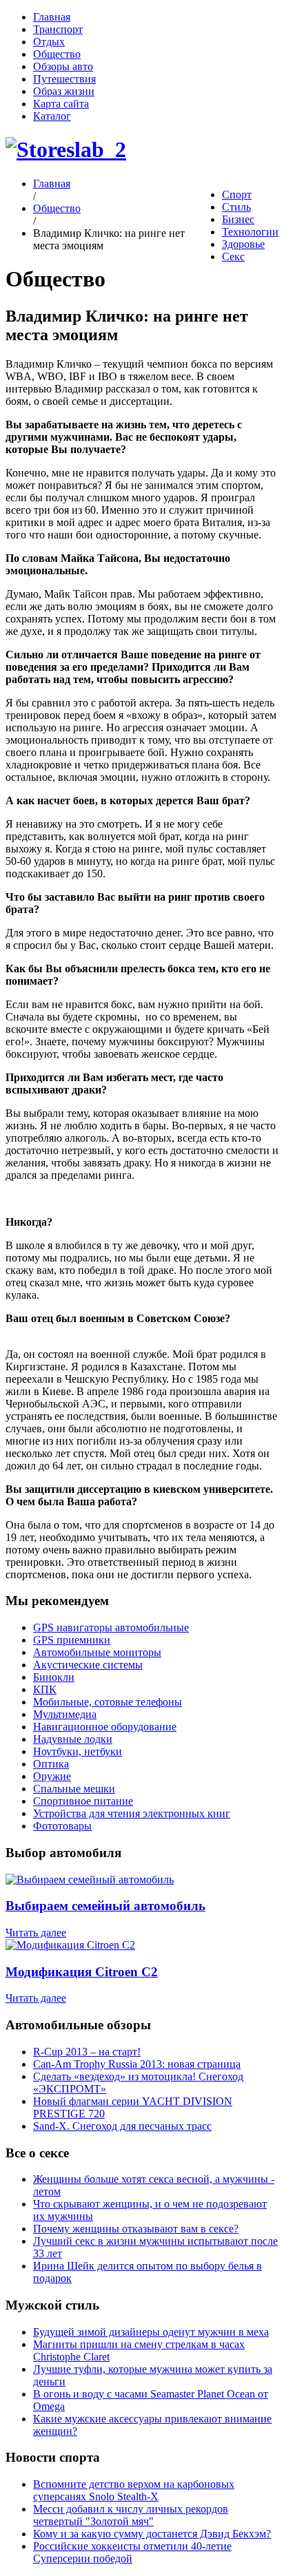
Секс (233, 256)
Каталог (52, 116)
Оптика (51, 1764)
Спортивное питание (83, 1801)
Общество (57, 54)
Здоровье (243, 244)
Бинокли (54, 1677)
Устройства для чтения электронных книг (132, 1813)
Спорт (237, 195)
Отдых (49, 42)
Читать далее (36, 1933)
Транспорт (58, 29)
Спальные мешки (74, 1789)
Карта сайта (61, 104)
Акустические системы (88, 1665)
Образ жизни (64, 91)
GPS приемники (72, 1640)
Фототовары (62, 1826)
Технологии (250, 232)
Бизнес (238, 219)
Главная (52, 17)
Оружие (52, 1776)
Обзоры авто (63, 66)
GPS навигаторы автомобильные (111, 1627)
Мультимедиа (65, 1714)
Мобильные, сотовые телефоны (108, 1702)
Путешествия (64, 79)
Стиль (236, 207)
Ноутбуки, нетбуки (78, 1751)
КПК (45, 1689)
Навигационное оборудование (105, 1727)
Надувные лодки (73, 1739)
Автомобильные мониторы (97, 1652)
